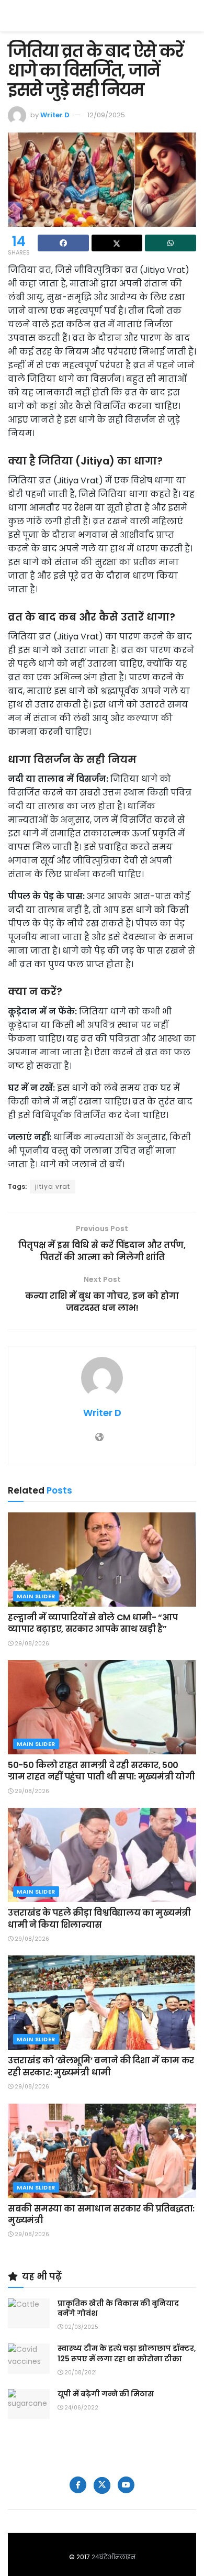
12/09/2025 (106, 115)
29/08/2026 (31, 1644)
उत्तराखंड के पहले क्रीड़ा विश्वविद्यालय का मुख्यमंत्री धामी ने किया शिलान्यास (99, 1919)
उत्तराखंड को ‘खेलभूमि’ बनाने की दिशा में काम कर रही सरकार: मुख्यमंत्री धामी (101, 2066)
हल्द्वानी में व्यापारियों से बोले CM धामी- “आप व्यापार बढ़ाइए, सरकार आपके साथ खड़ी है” (93, 1623)
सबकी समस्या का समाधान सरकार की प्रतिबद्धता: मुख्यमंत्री (101, 2214)
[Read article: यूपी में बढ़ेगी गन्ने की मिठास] (29, 2404)
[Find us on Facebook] (78, 2485)
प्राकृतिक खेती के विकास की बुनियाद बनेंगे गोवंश (118, 2308)
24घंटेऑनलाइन (114, 2557)
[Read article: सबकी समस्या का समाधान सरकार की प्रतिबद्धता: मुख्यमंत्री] (102, 2151)
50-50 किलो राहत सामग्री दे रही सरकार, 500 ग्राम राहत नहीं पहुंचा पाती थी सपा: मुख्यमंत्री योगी (101, 1771)
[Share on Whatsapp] (171, 243)
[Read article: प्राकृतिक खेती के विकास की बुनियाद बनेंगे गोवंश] (29, 2313)
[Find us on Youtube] (126, 2485)
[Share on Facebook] (63, 243)
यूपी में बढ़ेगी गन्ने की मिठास (106, 2394)
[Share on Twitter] (117, 243)
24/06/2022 (81, 2408)
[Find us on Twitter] (102, 2485)
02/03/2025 (81, 2327)
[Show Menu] (191, 16)
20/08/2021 (80, 2373)
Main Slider (36, 1596)
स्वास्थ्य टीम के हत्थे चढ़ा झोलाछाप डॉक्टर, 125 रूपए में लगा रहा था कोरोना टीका (127, 2353)
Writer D (55, 115)
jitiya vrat (53, 1186)
